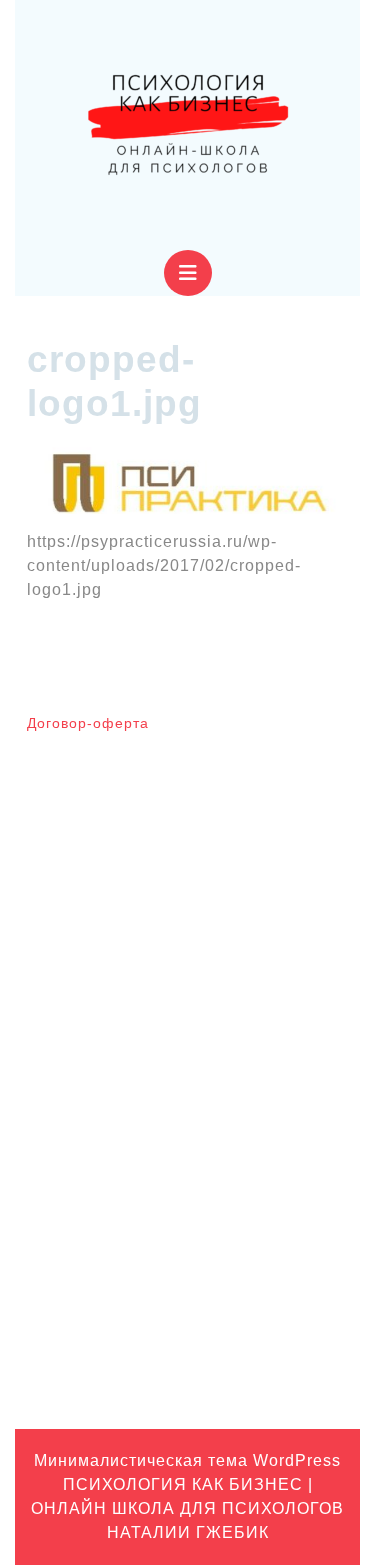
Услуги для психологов (101, 1372)
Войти (46, 984)
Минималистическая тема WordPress (187, 1460)
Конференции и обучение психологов (151, 1310)
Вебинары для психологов (113, 1155)
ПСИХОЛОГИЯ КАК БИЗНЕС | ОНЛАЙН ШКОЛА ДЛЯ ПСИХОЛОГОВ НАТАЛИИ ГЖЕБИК (187, 1508)
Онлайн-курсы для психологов (127, 1341)
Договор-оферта (88, 723)
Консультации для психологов (125, 1279)
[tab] (188, 273)
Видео (47, 1186)
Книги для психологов (98, 1248)
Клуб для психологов (95, 1217)
